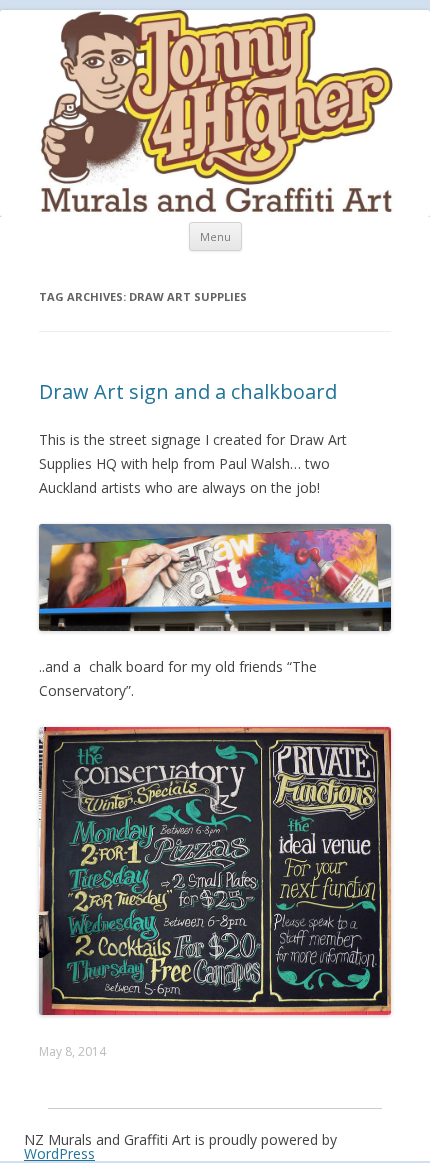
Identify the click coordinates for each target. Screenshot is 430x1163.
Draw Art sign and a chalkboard (188, 391)
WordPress (59, 1153)
